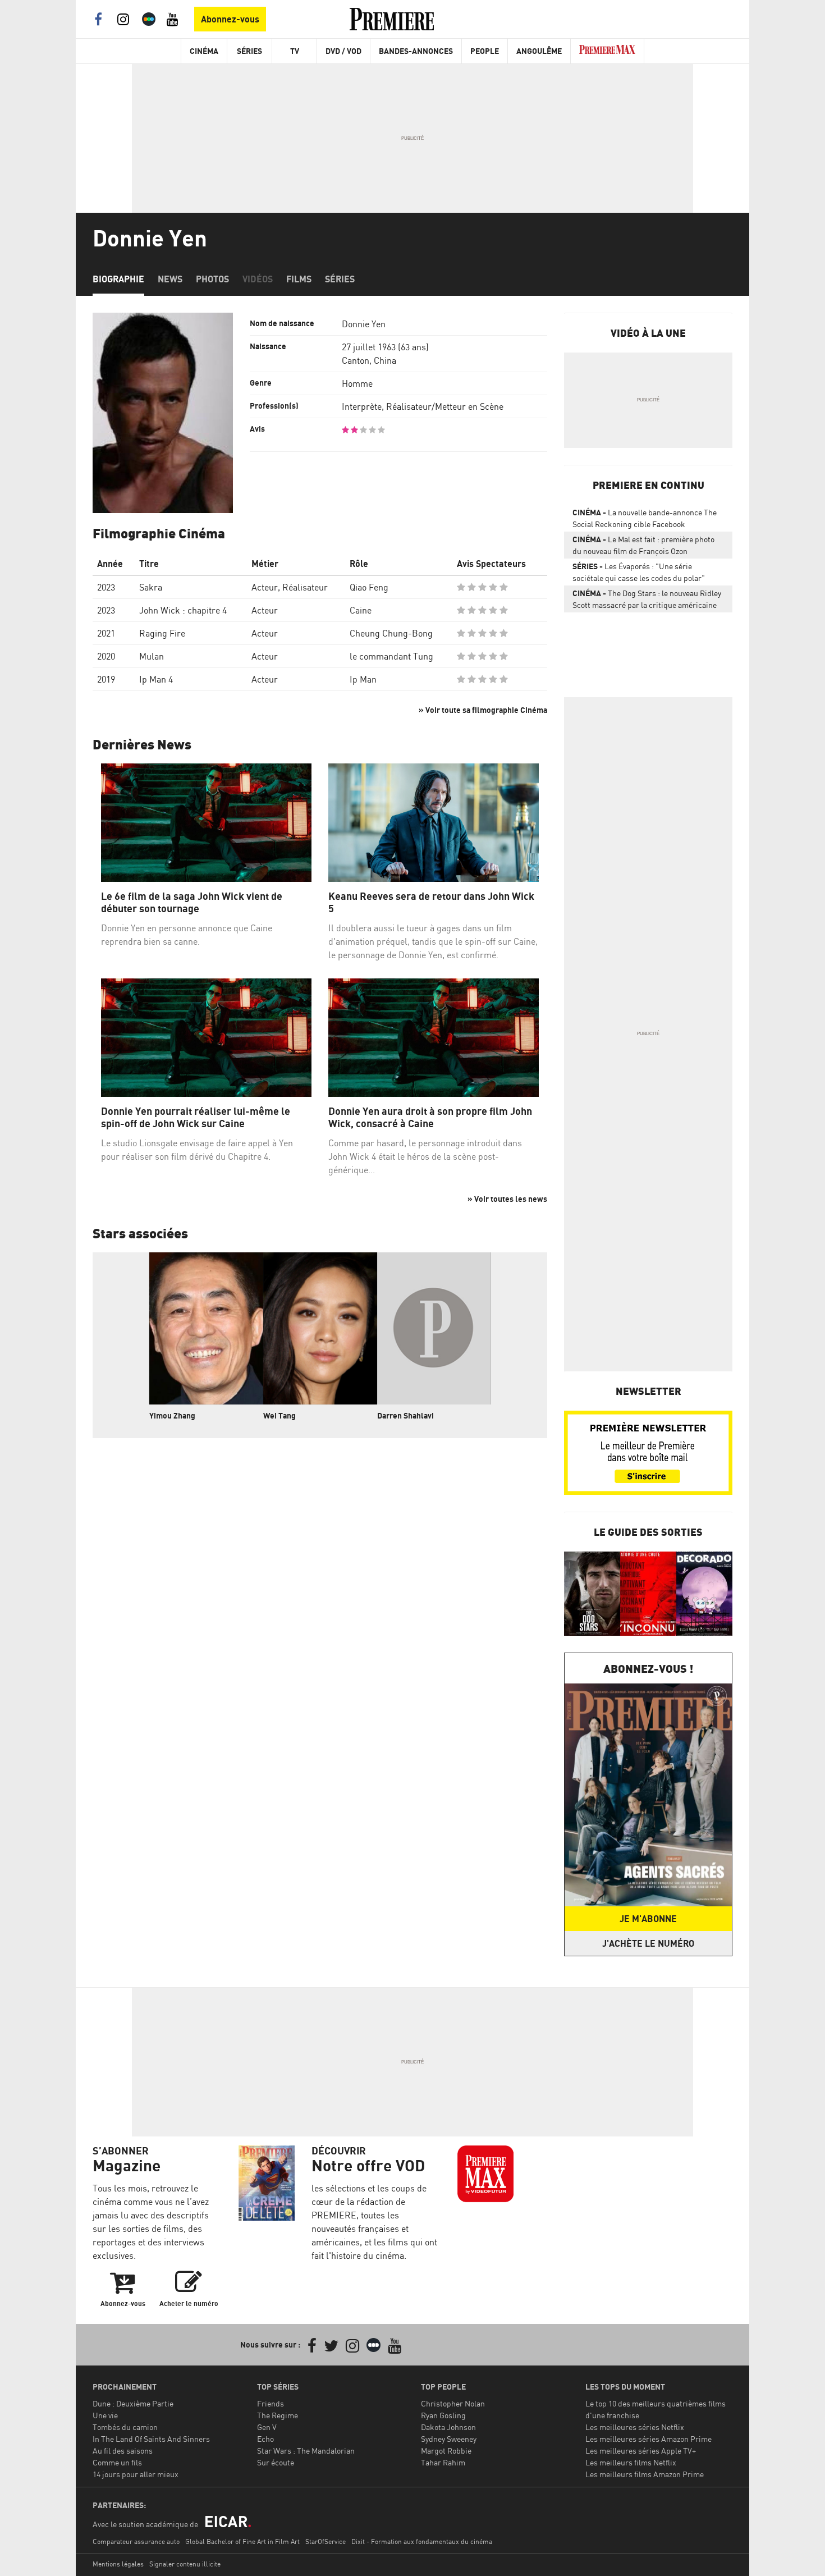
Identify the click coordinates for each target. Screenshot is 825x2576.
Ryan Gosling (443, 2415)
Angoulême (539, 51)
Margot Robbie (446, 2451)
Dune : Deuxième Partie (133, 2403)
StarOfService (326, 2541)
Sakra (151, 587)
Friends (271, 2403)
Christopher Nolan (453, 2403)
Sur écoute (276, 2462)
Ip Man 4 (156, 679)
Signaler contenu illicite (185, 2564)
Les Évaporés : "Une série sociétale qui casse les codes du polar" (639, 572)
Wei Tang (279, 1415)
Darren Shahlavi (405, 1415)
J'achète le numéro (648, 1943)
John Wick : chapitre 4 (183, 610)
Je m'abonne (648, 1919)
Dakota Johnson (448, 2427)
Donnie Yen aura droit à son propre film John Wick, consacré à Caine (430, 1117)
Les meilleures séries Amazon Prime (648, 2439)
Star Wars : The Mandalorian (306, 2451)
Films (299, 279)
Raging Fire (162, 633)
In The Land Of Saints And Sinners (151, 2439)
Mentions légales (118, 2564)
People (485, 51)
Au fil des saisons (123, 2451)
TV (295, 51)
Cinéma (204, 51)
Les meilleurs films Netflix (631, 2462)
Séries (249, 51)
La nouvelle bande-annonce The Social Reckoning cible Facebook (645, 518)
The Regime (278, 2415)
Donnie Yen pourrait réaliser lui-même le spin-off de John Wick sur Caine (196, 1117)
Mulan (152, 656)
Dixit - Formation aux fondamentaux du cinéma (422, 2541)
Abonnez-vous (230, 19)
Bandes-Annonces (416, 51)
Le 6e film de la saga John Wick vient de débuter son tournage (192, 902)
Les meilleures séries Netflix (635, 2427)
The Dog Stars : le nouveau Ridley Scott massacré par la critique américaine (647, 599)
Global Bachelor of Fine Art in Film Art (242, 2541)
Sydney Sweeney (449, 2439)
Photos (212, 279)
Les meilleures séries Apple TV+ (641, 2451)
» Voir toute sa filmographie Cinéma (483, 710)
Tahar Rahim (443, 2462)
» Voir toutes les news (507, 1199)
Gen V (267, 2427)
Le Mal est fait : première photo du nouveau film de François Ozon (643, 545)
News (170, 279)
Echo (265, 2439)
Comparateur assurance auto (136, 2541)
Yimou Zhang (172, 1415)
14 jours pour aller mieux (136, 2474)
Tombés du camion (125, 2427)
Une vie (105, 2415)
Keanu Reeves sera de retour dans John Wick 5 (431, 902)
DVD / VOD (343, 51)
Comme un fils (117, 2462)
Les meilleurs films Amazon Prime (645, 2474)
